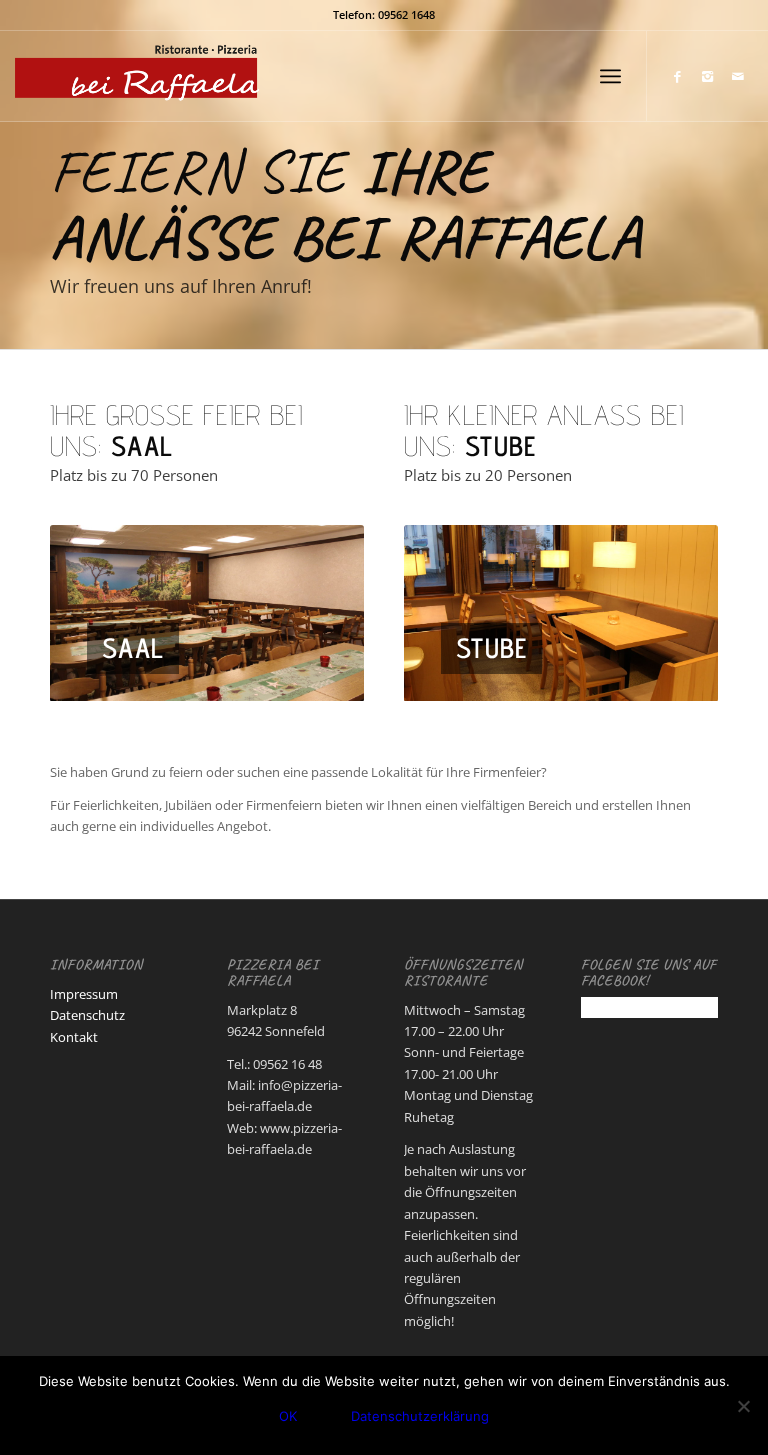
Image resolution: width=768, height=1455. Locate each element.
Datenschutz (87, 1015)
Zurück (95, 613)
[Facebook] (678, 76)
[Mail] (738, 76)
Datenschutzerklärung (420, 1416)
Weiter (319, 613)
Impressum (84, 994)
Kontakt (74, 1037)
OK (288, 1416)
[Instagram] (708, 76)
